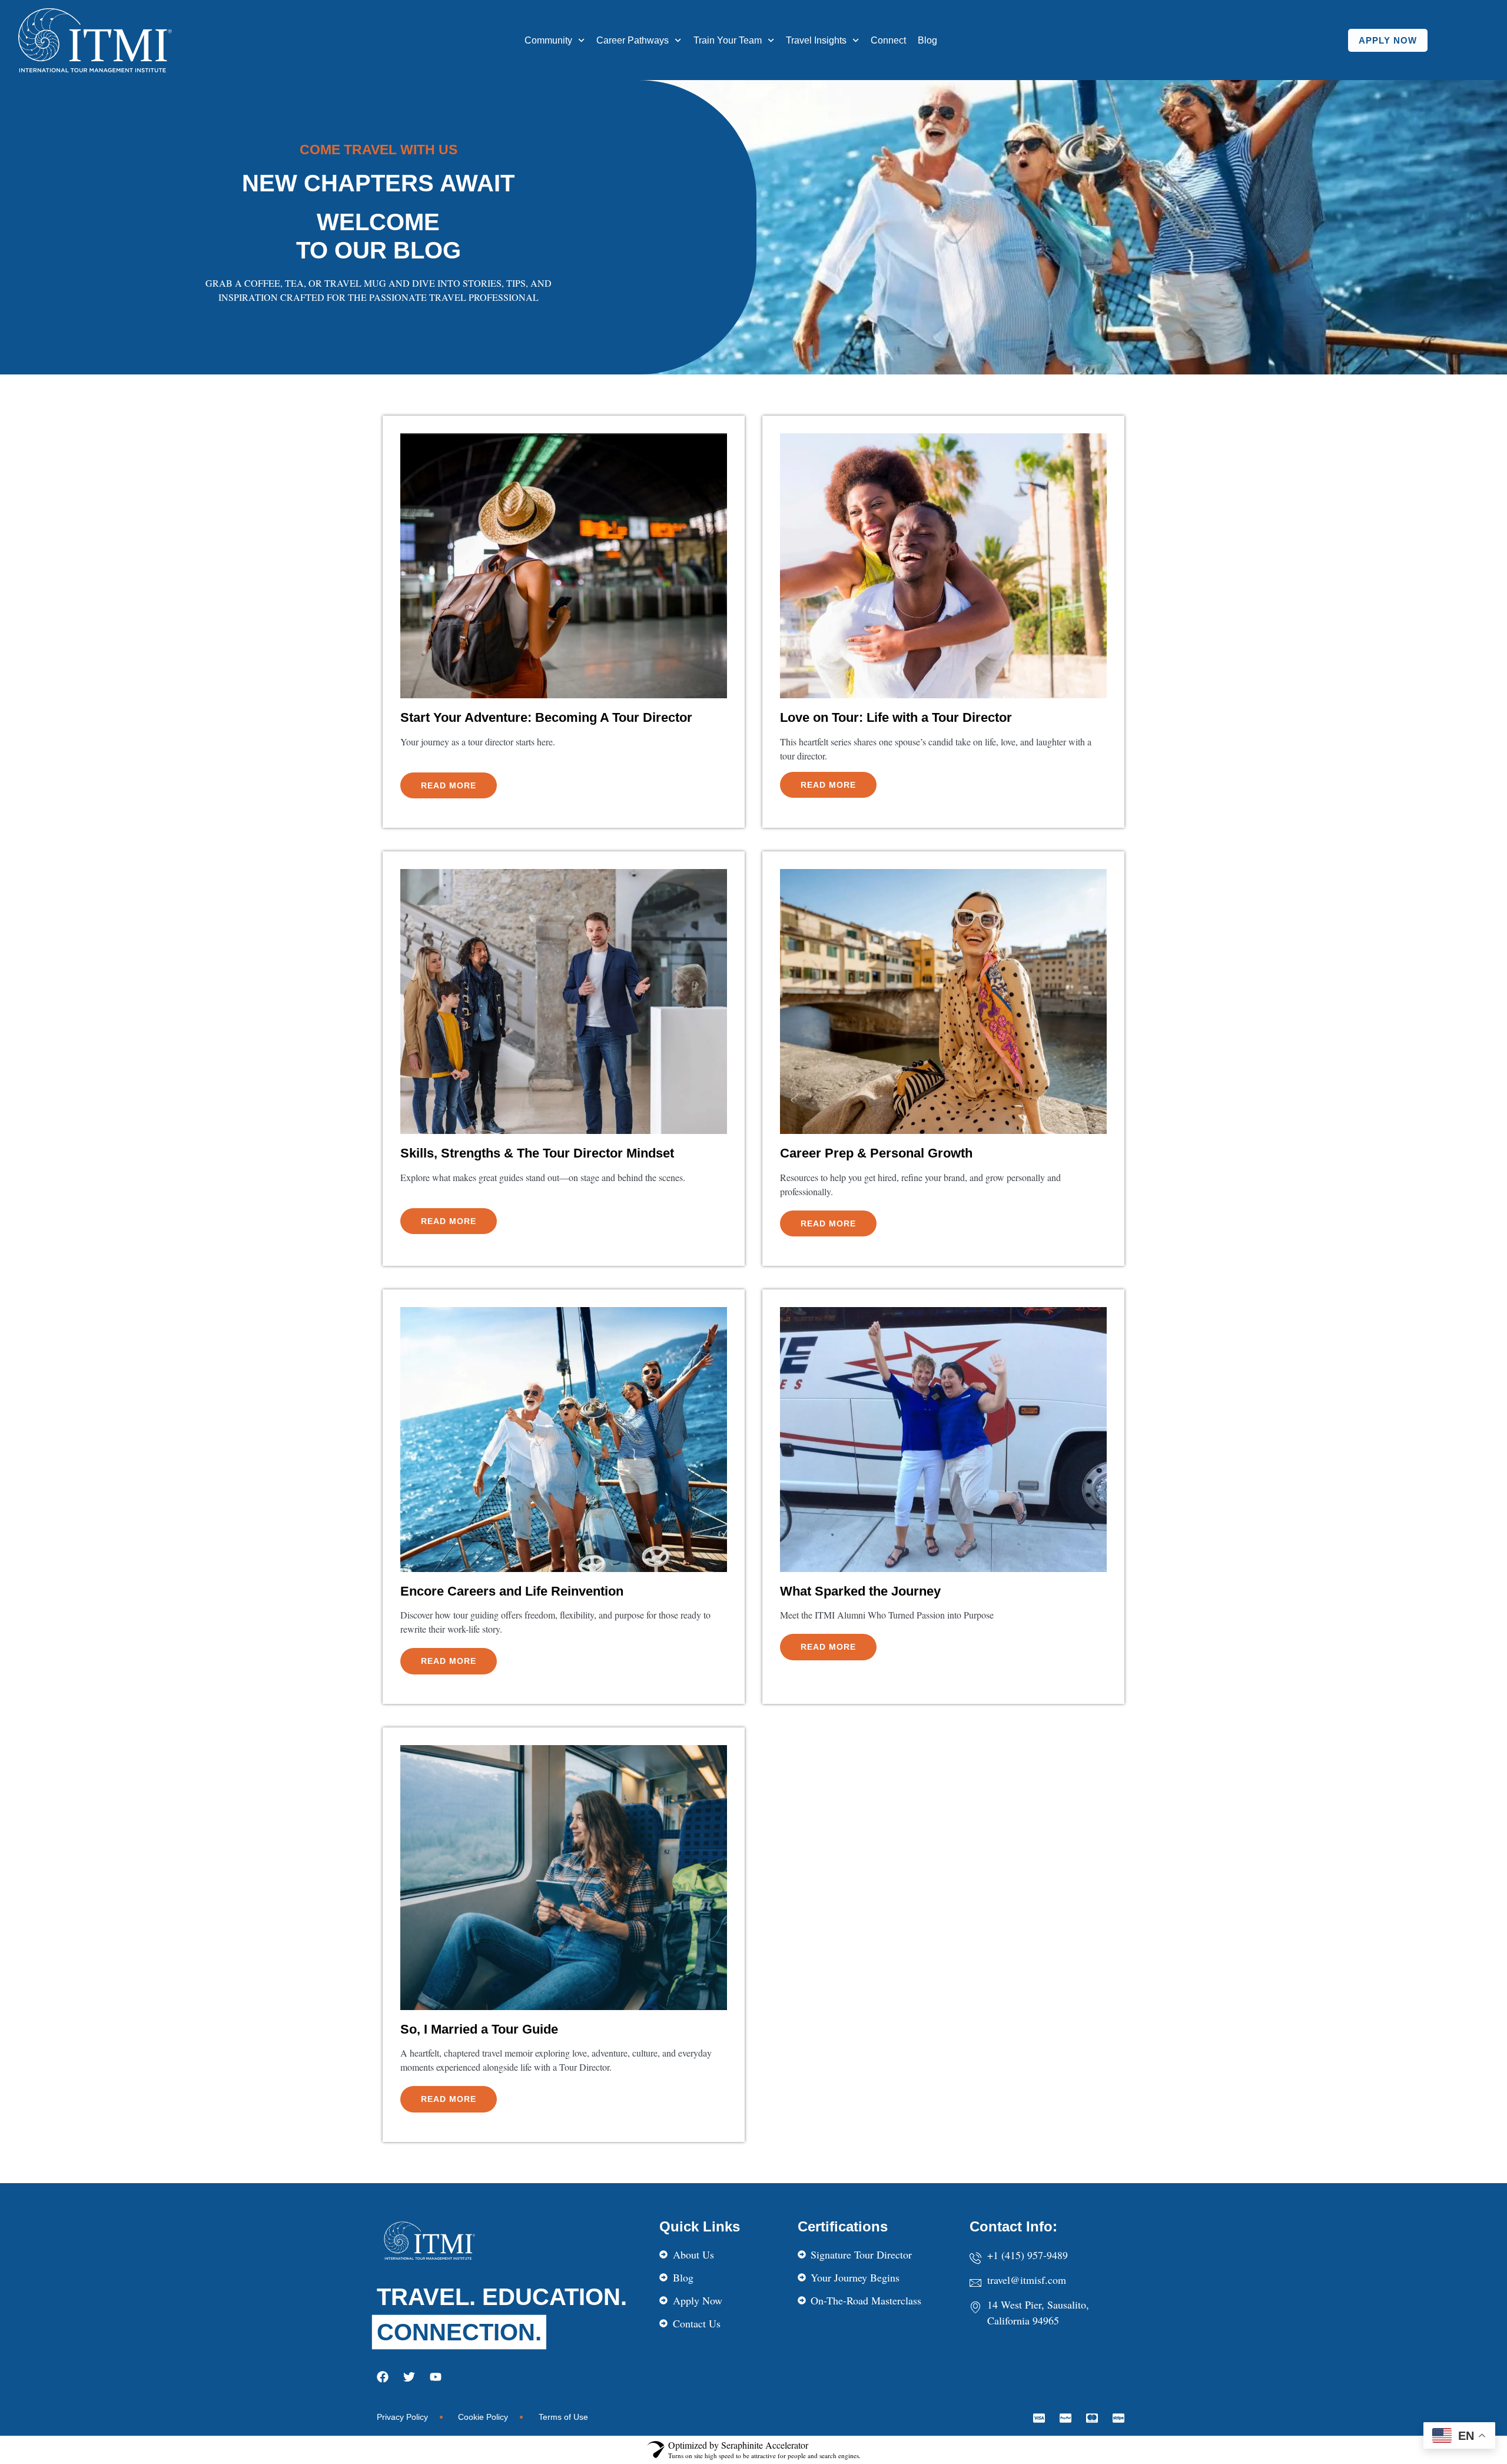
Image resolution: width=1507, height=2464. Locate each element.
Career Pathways (633, 40)
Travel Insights (816, 40)
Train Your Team (728, 40)
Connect (888, 40)
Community (548, 40)
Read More (449, 785)
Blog (927, 40)
